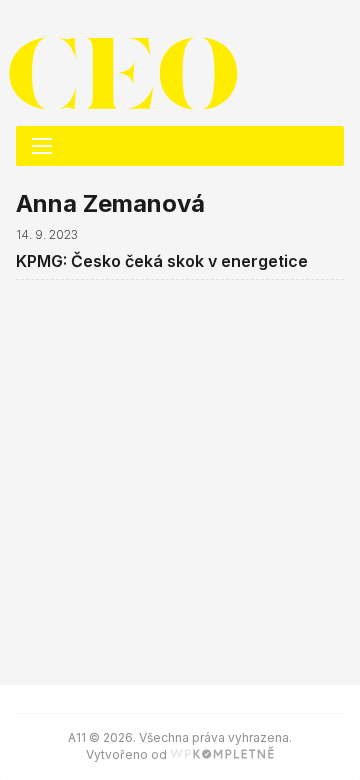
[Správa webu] (222, 754)
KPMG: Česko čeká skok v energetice (162, 261)
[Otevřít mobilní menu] (42, 146)
